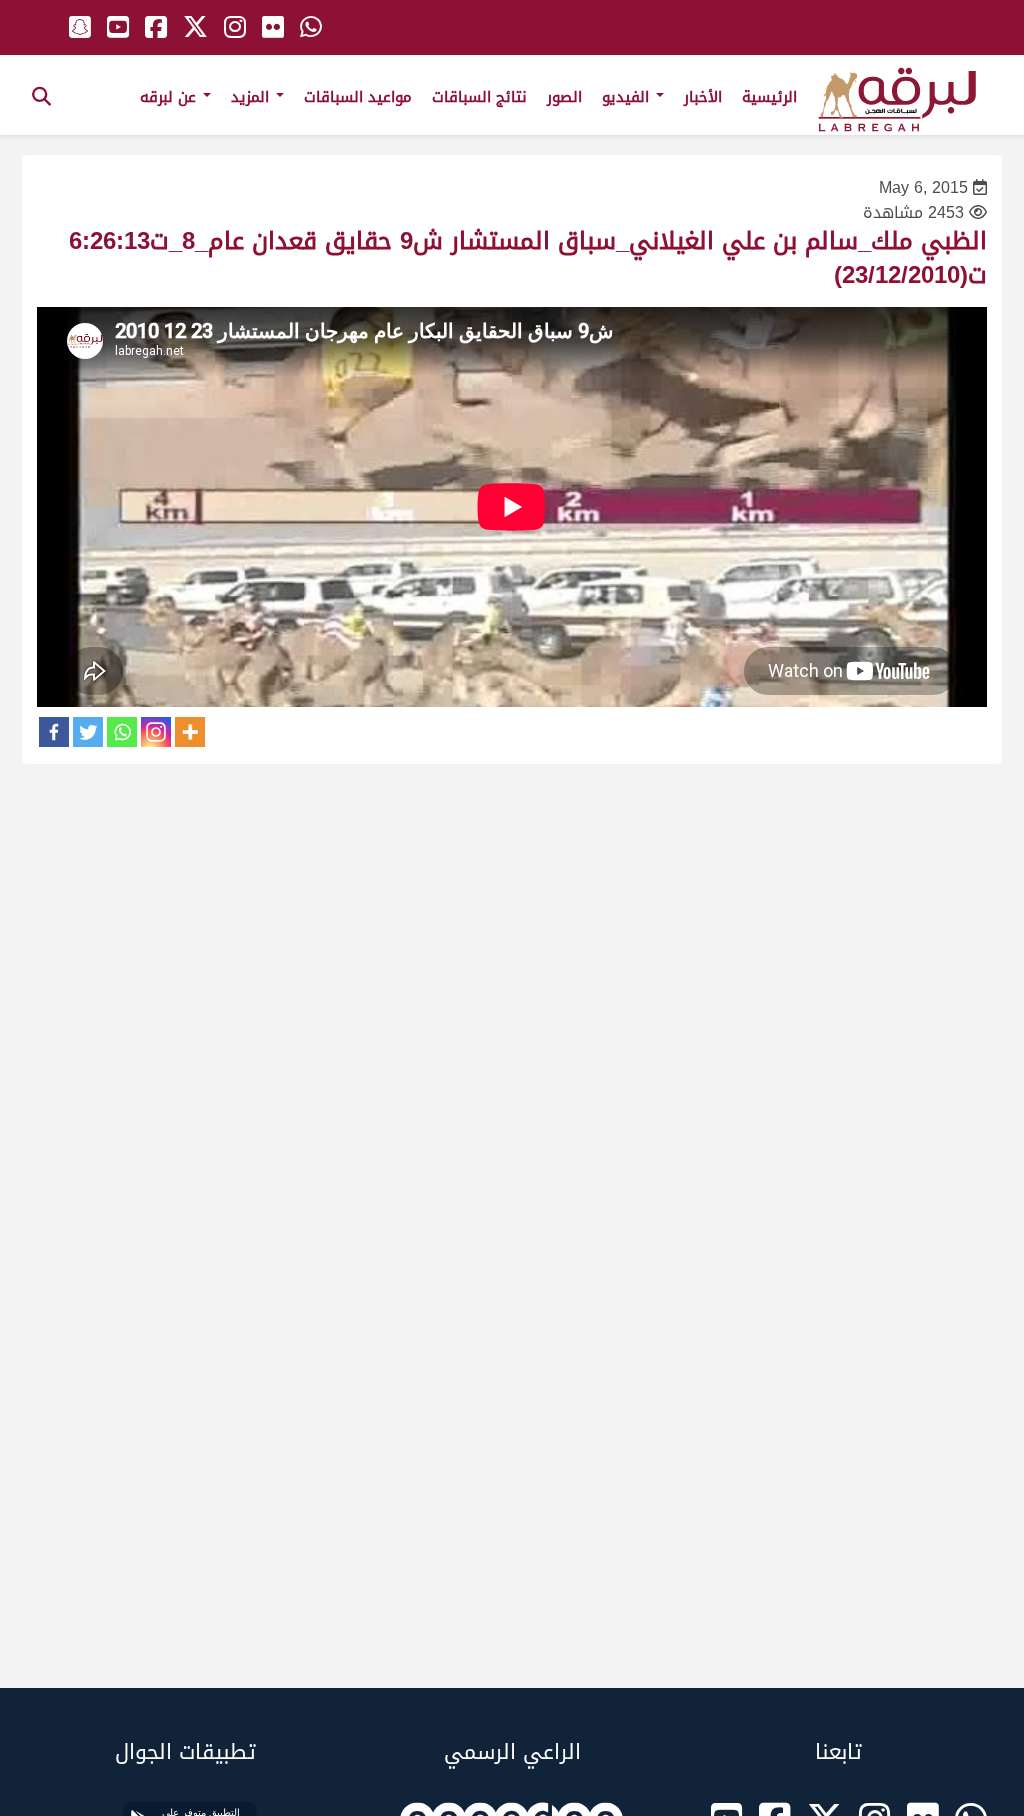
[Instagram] (156, 732)
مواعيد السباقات (358, 97)
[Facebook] (54, 732)
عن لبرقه (170, 97)
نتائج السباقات (479, 97)
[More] (190, 732)
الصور (564, 97)
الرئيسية (769, 97)
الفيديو (628, 97)
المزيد (252, 97)
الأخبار (703, 97)
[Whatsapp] (122, 732)
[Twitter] (88, 732)
